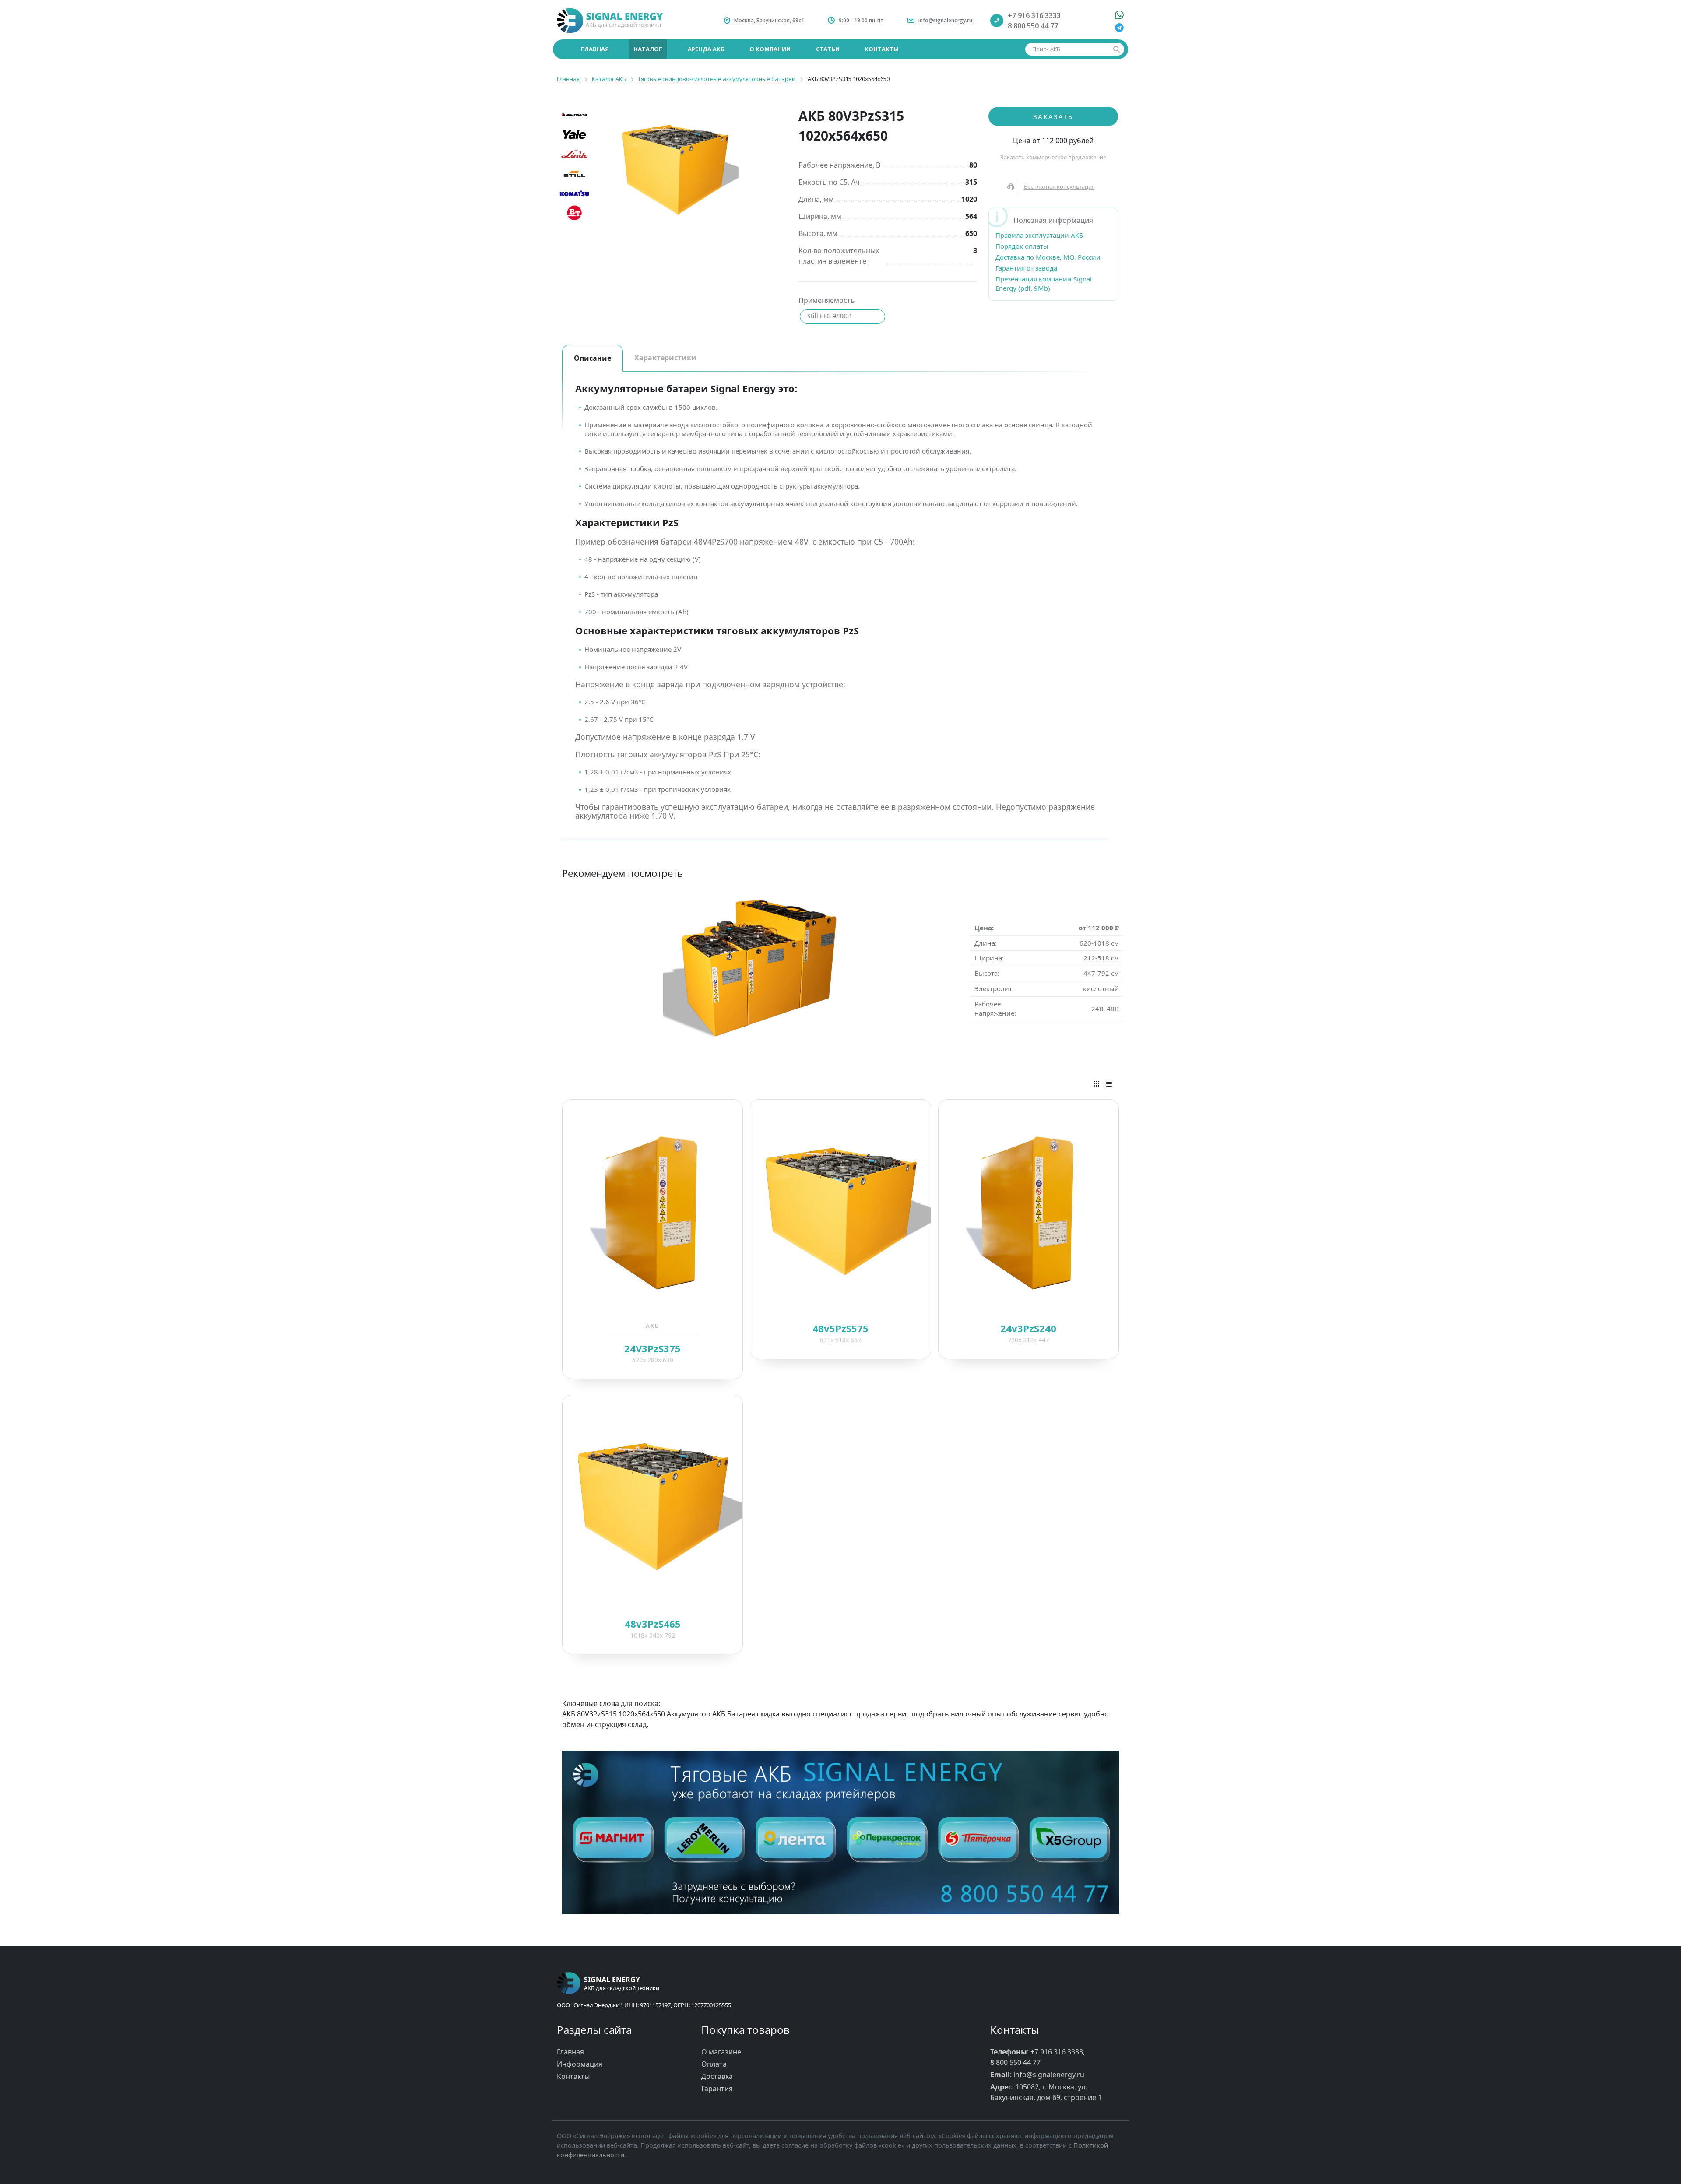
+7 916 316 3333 (1034, 15)
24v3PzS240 (1028, 1328)
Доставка (717, 2076)
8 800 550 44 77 (1033, 26)
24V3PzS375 (652, 1348)
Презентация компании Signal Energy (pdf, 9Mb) (1044, 283)
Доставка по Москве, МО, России (1048, 257)
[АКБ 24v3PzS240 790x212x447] (1029, 1211)
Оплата (714, 2064)
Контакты (573, 2076)
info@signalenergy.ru (945, 20)
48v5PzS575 (840, 1328)
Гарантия (717, 2089)
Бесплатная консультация (1059, 186)
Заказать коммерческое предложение (1053, 157)
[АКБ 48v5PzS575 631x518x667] (840, 1211)
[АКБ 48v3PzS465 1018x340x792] (652, 1506)
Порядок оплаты (1022, 246)
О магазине (721, 2052)
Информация (580, 2064)
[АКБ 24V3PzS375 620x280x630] (652, 1211)
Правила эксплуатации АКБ (1039, 235)
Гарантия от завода (1026, 268)
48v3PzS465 (653, 1624)
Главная (570, 2052)
